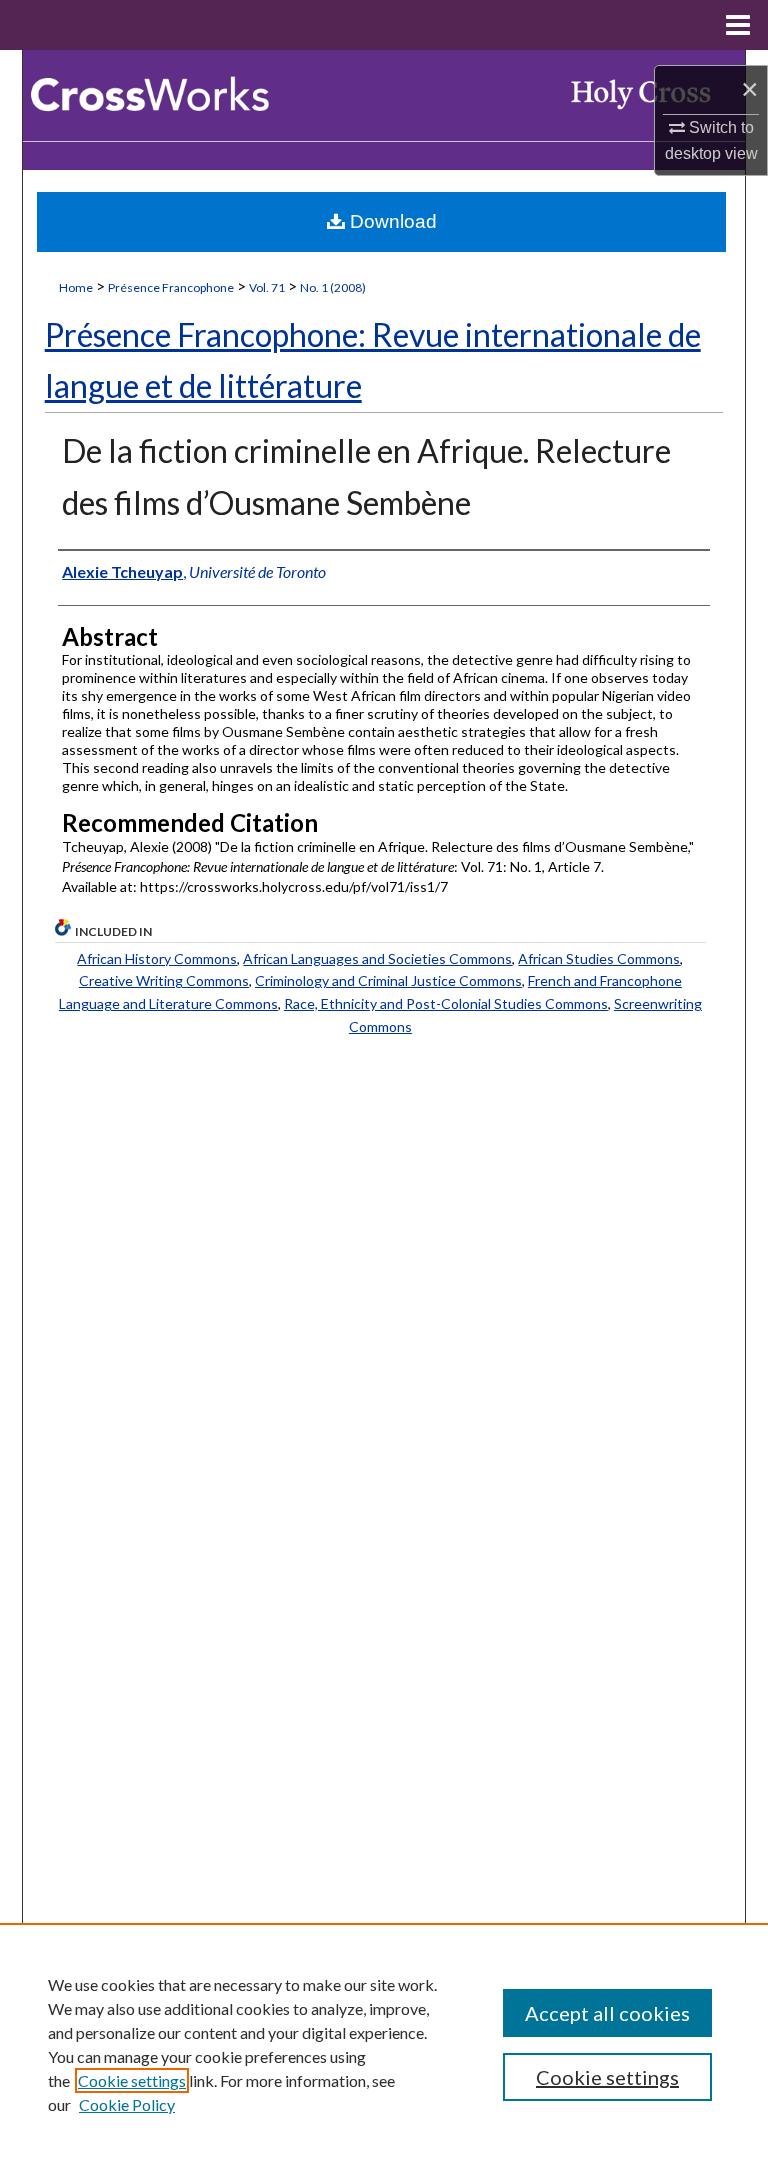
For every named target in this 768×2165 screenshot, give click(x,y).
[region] (384, 2044)
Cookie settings (132, 2080)
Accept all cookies (607, 2013)
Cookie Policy (127, 2104)
